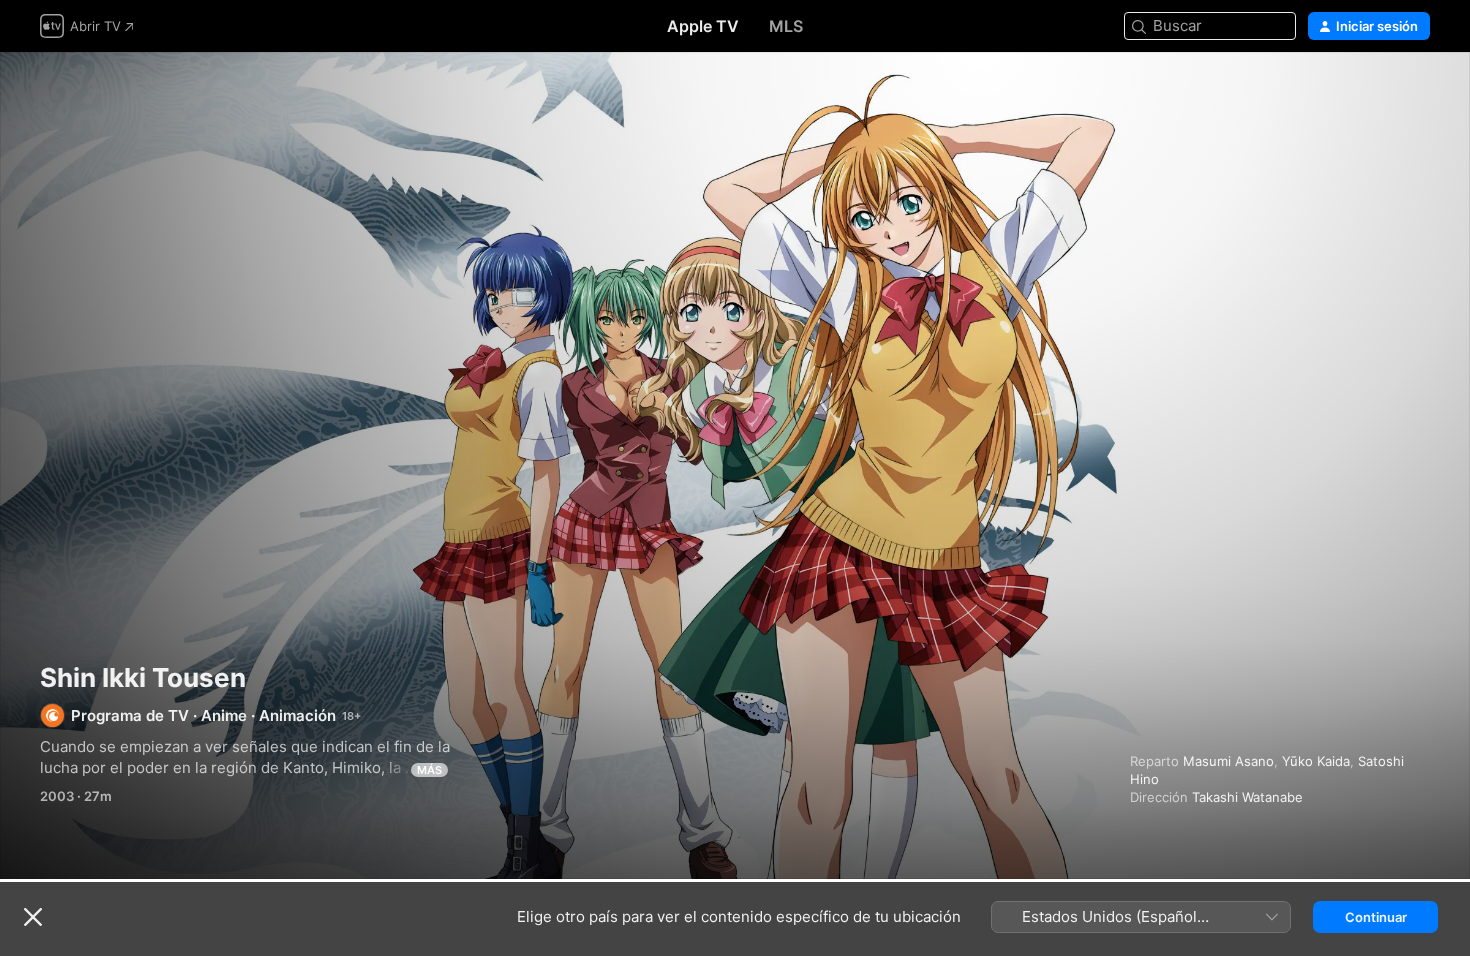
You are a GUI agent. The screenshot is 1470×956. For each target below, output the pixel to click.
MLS (786, 26)
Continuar (1376, 917)
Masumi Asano (1228, 761)
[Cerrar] (33, 917)
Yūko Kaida (1316, 761)
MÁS (429, 770)
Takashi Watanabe (1247, 797)
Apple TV (703, 26)
